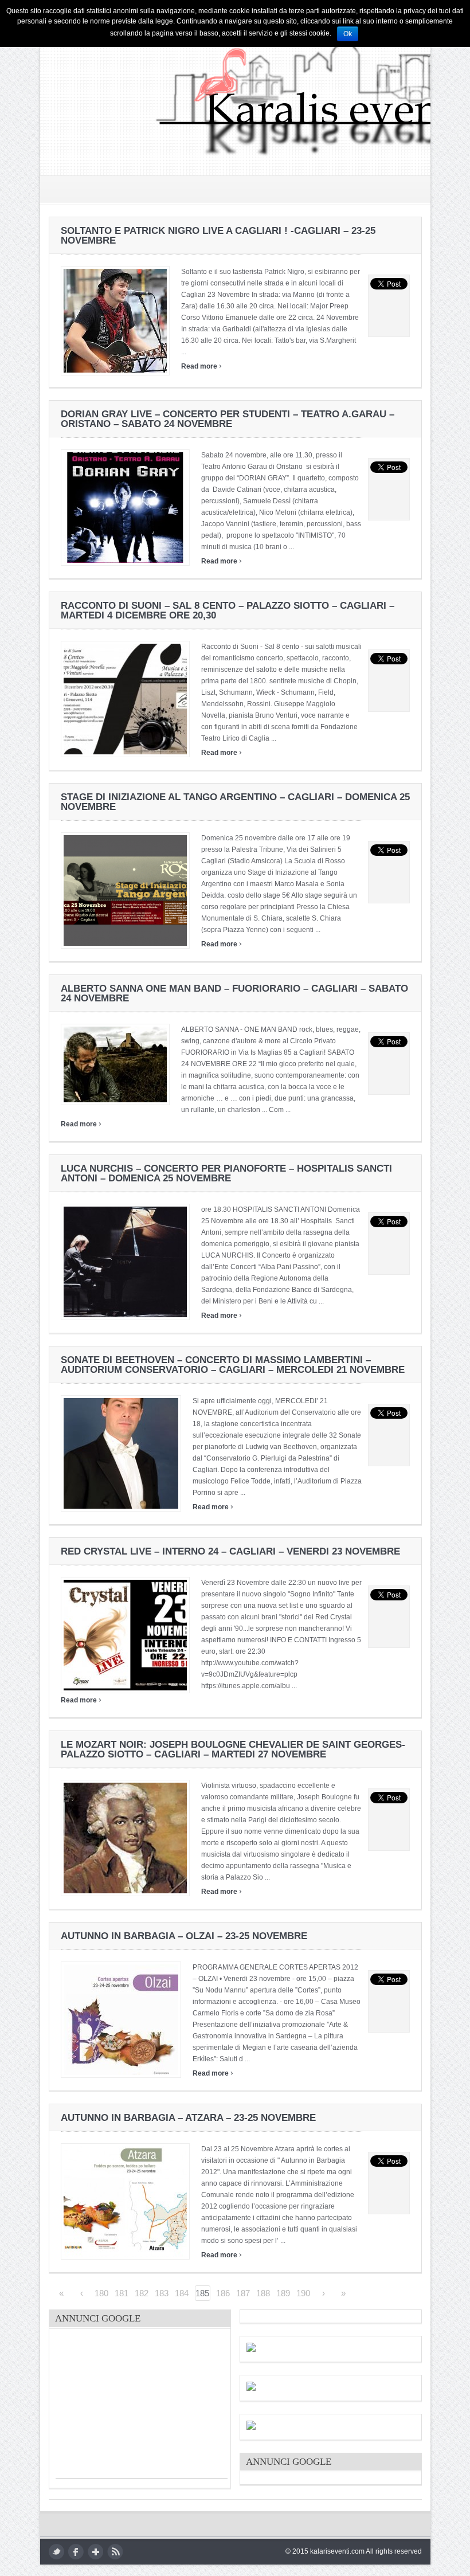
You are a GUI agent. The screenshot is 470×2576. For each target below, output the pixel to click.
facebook (76, 2552)
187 (243, 2293)
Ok (348, 34)
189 (283, 2293)
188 (263, 2293)
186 (223, 2293)
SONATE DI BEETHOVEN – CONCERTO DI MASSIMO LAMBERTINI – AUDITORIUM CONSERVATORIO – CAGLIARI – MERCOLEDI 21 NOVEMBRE (233, 1365)
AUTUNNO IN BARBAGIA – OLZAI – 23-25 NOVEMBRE (184, 1936)
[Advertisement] (142, 2406)
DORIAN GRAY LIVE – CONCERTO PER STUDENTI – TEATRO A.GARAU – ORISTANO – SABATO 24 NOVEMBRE (228, 419)
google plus (95, 2552)
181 (122, 2293)
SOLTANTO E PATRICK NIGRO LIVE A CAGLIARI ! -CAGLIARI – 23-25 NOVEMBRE (218, 236)
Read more (201, 366)
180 (101, 2293)
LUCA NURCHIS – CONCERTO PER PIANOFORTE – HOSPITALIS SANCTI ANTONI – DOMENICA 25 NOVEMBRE (226, 1173)
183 (162, 2293)
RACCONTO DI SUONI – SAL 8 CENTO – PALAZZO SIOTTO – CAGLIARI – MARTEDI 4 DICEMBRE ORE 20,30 (228, 610)
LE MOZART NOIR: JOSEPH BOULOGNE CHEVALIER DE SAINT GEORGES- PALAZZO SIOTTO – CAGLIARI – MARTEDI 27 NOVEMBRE (233, 1749)
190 (303, 2293)
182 (142, 2293)
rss (115, 2552)
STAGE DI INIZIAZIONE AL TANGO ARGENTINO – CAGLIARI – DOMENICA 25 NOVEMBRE (235, 802)
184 (182, 2293)
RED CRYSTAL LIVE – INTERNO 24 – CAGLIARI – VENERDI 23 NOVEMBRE (230, 1551)
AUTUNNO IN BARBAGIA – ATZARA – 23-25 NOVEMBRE (188, 2118)
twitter (56, 2552)
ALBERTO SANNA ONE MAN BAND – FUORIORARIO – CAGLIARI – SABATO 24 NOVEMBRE (234, 993)
